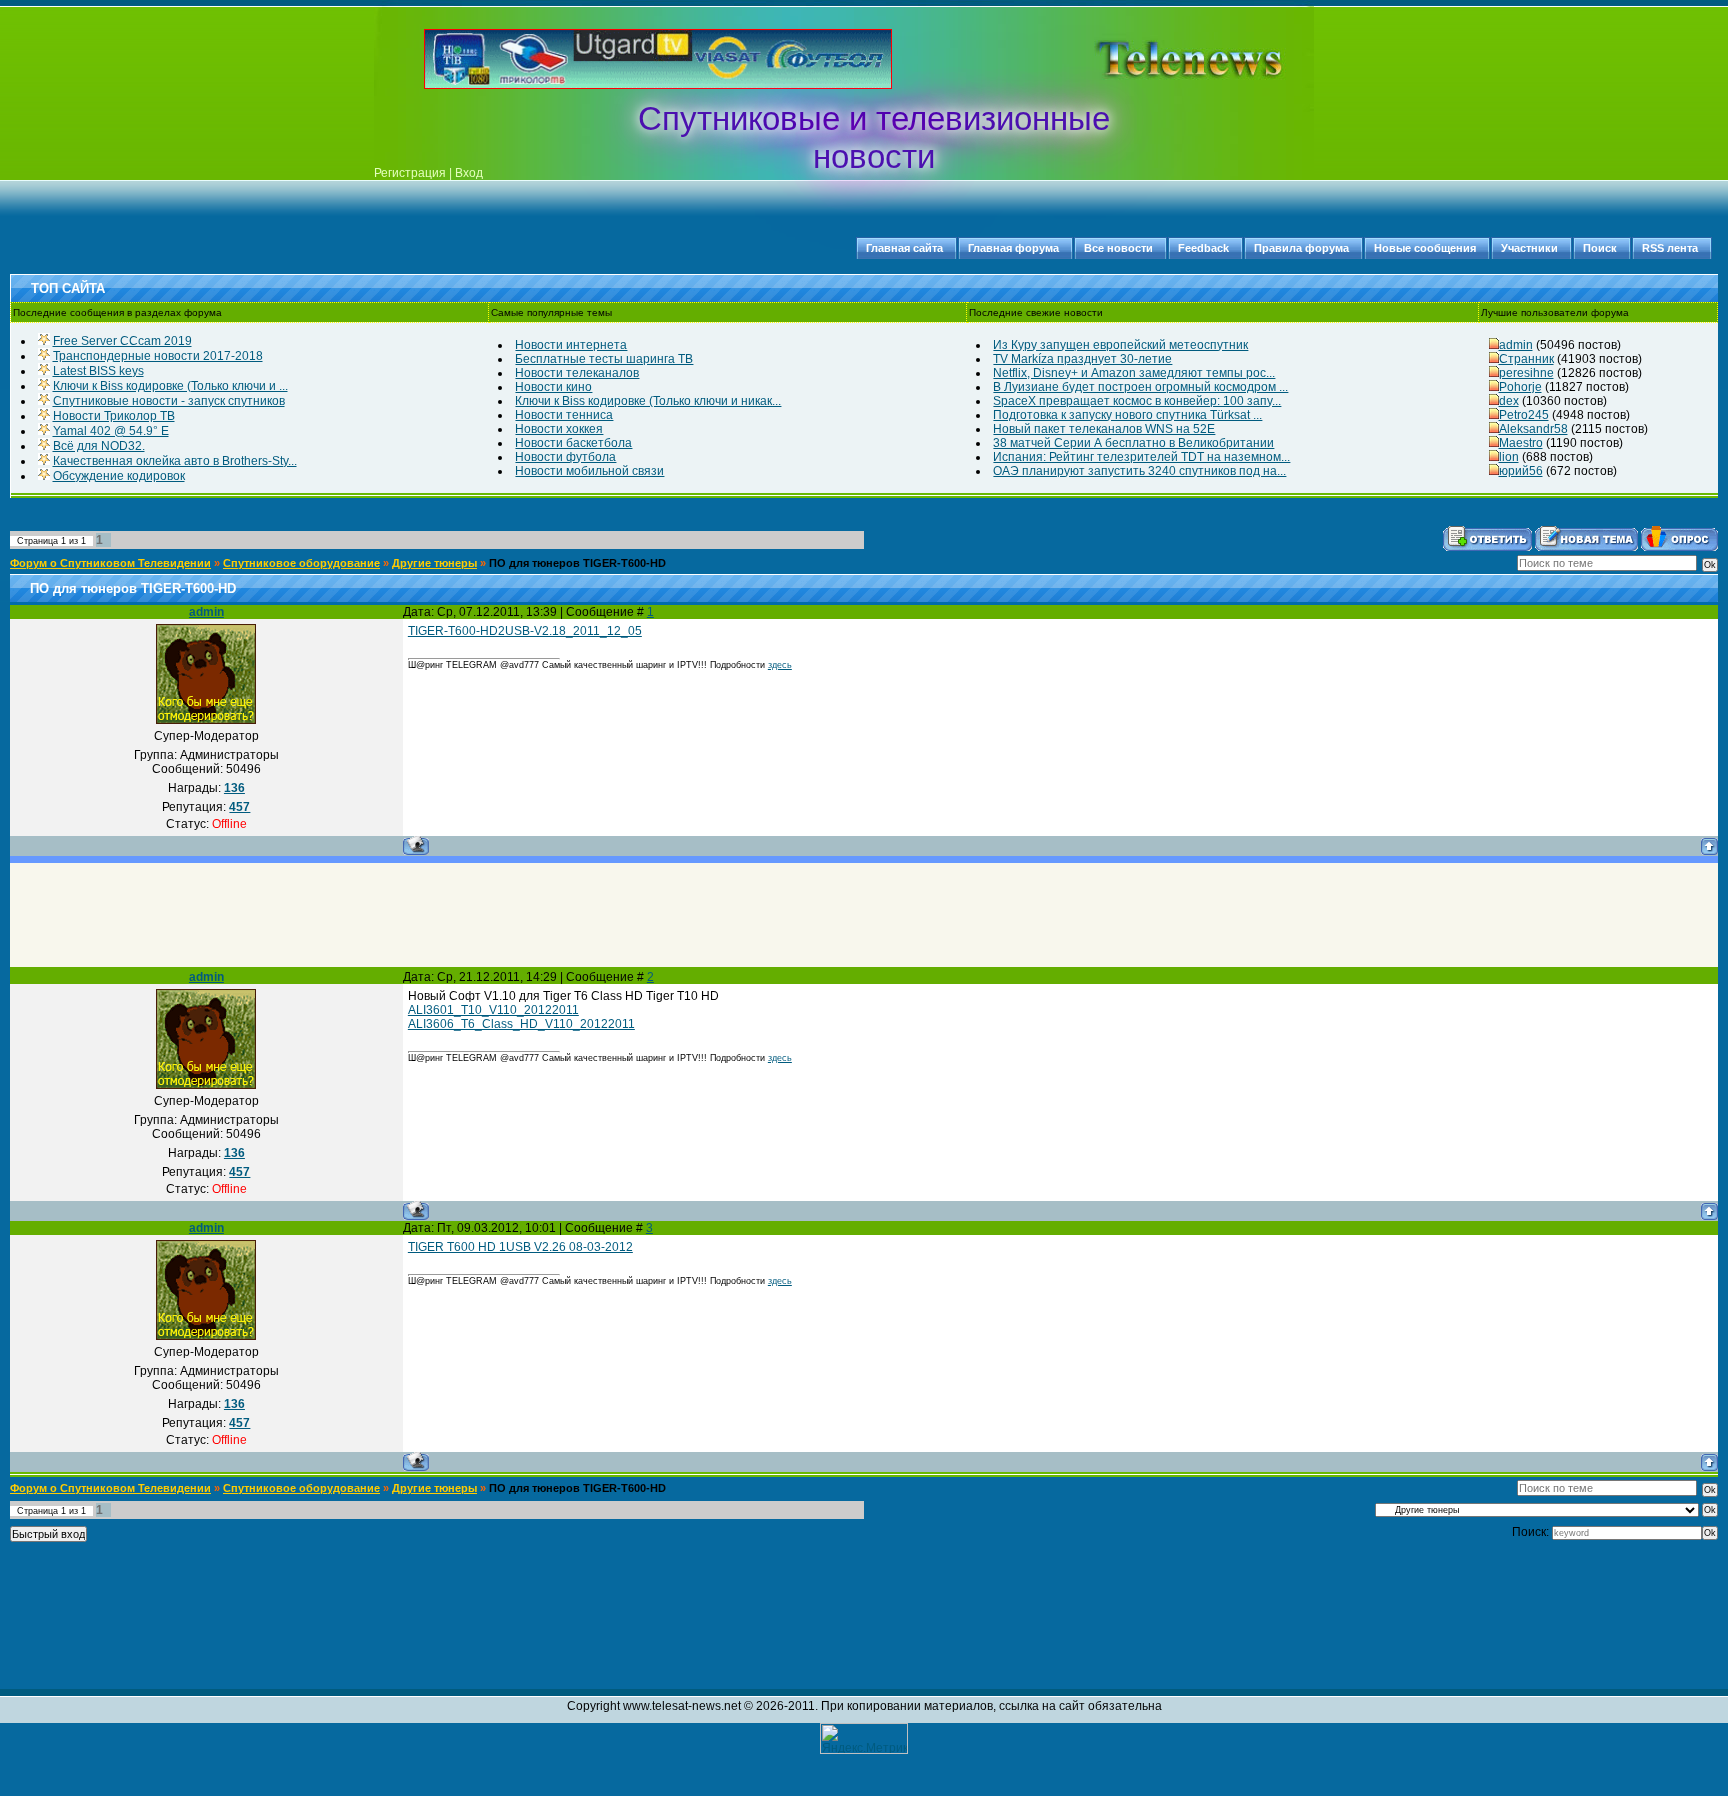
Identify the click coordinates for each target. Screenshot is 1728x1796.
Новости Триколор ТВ (114, 416)
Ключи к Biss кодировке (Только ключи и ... (170, 386)
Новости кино (553, 387)
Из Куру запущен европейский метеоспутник (1120, 345)
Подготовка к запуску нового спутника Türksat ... (1127, 415)
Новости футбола (565, 457)
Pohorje (1520, 387)
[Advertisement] (1158, 59)
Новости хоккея (559, 429)
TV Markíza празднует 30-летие (1082, 359)
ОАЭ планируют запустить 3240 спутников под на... (1139, 471)
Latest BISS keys (98, 371)
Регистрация (410, 173)
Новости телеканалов (577, 373)
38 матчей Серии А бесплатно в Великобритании (1133, 443)
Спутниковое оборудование (301, 563)
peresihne (1526, 373)
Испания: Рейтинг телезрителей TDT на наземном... (1141, 457)
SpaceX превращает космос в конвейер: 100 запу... (1137, 401)
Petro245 (1524, 415)
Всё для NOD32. (99, 446)
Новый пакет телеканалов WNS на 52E (1104, 429)
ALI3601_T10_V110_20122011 (493, 1010)
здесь (780, 665)
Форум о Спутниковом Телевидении (110, 563)
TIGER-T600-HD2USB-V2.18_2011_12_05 (525, 631)
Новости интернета (571, 345)
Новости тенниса (564, 415)
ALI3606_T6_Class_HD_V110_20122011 (521, 1024)
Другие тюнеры (434, 563)
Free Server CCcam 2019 (122, 341)
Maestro (1521, 443)
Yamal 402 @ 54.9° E (111, 431)
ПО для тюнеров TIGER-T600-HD (577, 563)
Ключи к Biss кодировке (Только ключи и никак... (648, 401)
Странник (1526, 359)
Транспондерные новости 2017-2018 (158, 356)
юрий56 (1521, 471)
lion (1509, 457)
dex (1509, 401)
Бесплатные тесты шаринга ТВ (604, 359)
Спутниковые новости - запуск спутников (169, 401)
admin (1516, 345)
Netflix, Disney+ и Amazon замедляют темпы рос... (1134, 373)
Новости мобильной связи (589, 471)
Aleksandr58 (1533, 429)
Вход (469, 173)
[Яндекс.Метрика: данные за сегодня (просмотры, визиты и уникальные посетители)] (864, 1738)
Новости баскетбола (573, 443)
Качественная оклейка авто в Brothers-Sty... (175, 461)
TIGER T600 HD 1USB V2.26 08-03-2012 (520, 1247)
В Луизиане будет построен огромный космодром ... (1140, 387)
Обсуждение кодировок (119, 476)
